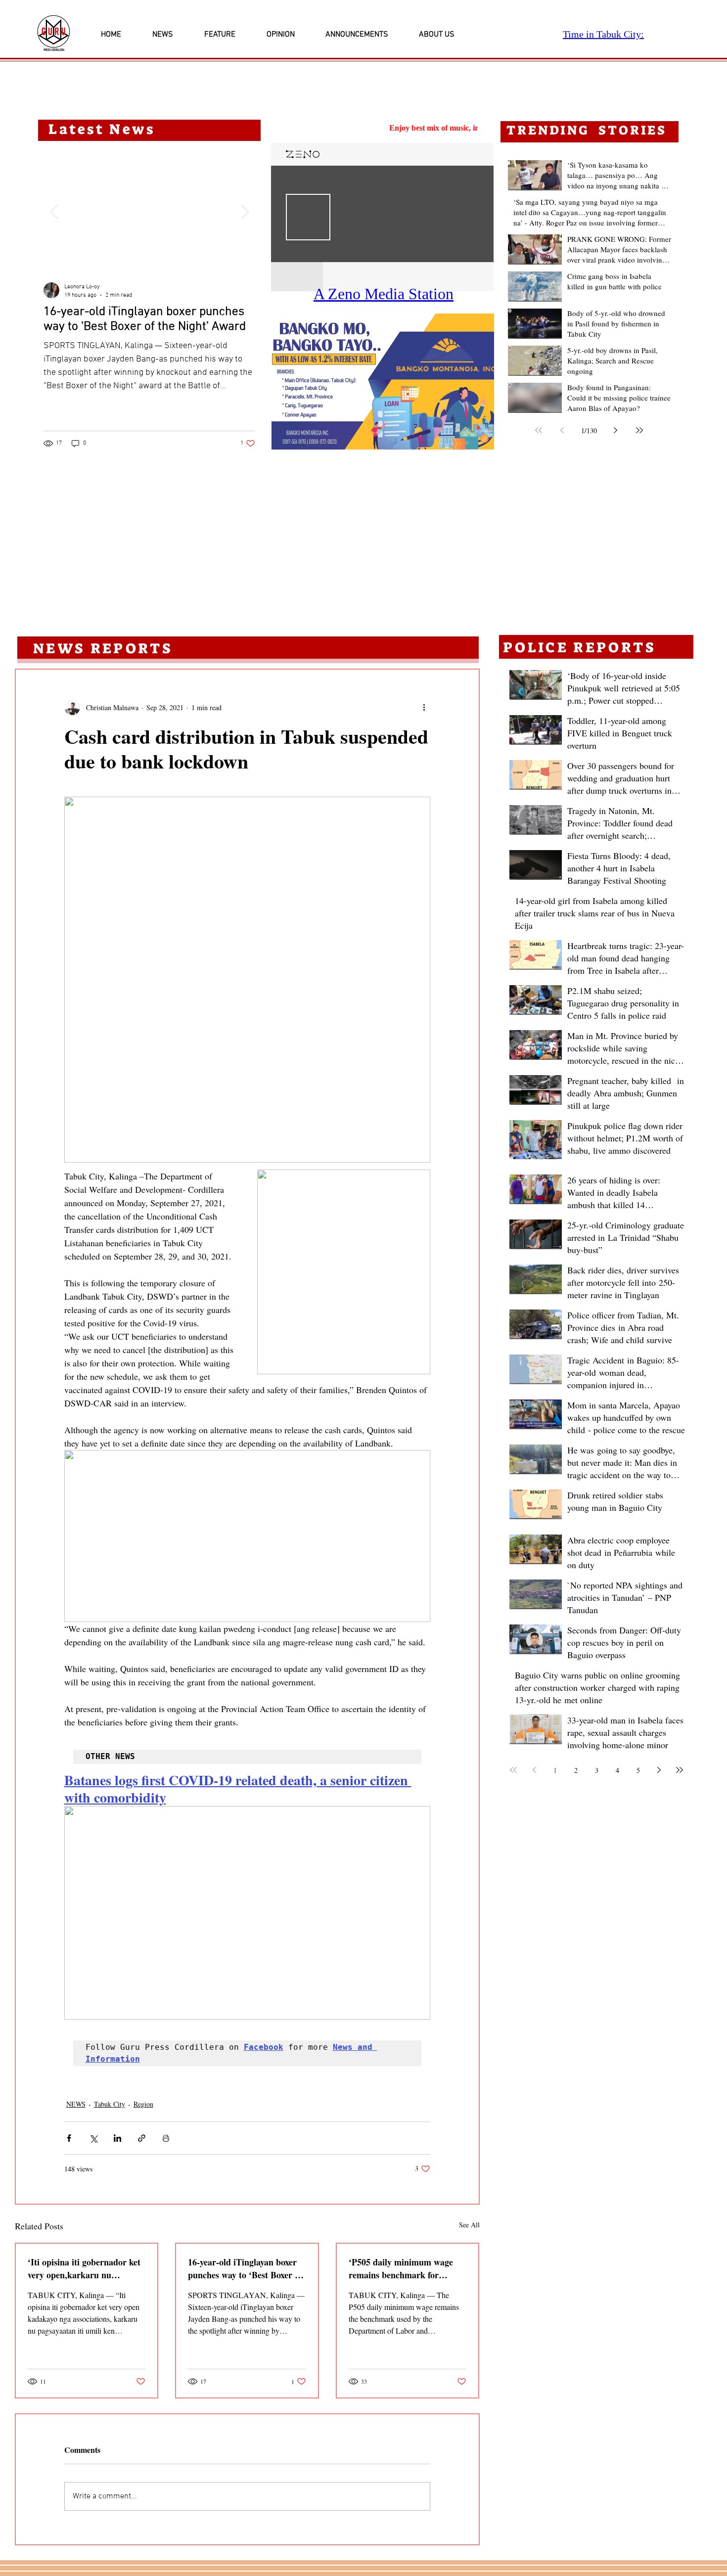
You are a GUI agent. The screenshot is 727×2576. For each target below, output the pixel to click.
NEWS (76, 2104)
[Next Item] (245, 211)
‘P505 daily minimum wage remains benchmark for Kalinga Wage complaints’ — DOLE (405, 2268)
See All (469, 2225)
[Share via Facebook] (69, 2138)
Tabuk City (110, 2104)
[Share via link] (142, 2138)
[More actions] (424, 707)
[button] (383, 382)
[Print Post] (166, 2138)
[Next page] (616, 430)
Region (143, 2104)
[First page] (539, 430)
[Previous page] (562, 430)
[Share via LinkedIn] (117, 2138)
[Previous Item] (54, 211)
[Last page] (639, 430)
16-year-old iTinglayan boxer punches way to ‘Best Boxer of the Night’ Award (245, 2268)
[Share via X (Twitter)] (93, 2138)
